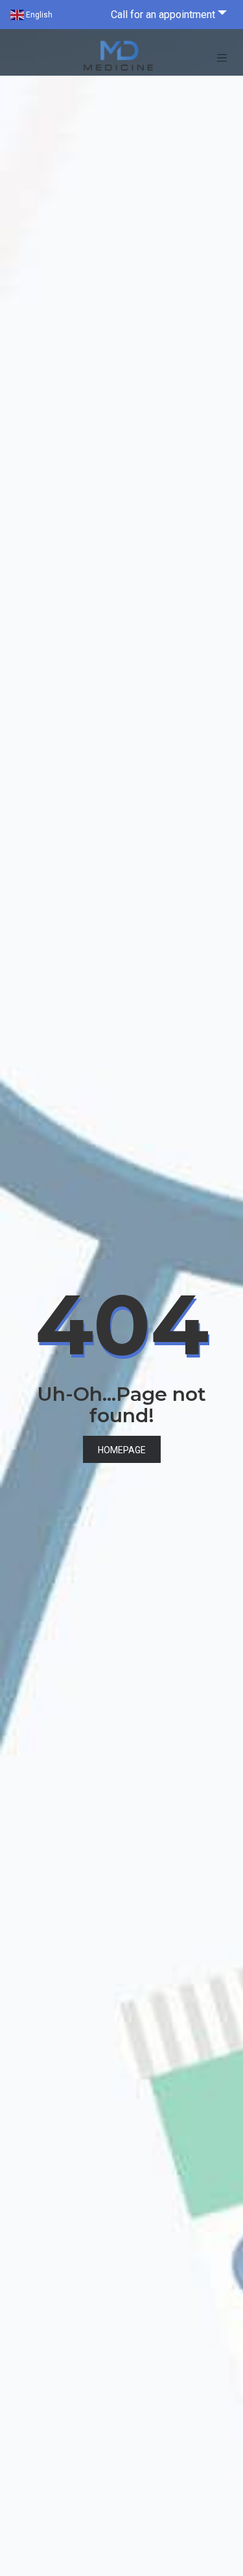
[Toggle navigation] (222, 58)
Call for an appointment (163, 15)
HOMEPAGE (122, 1450)
